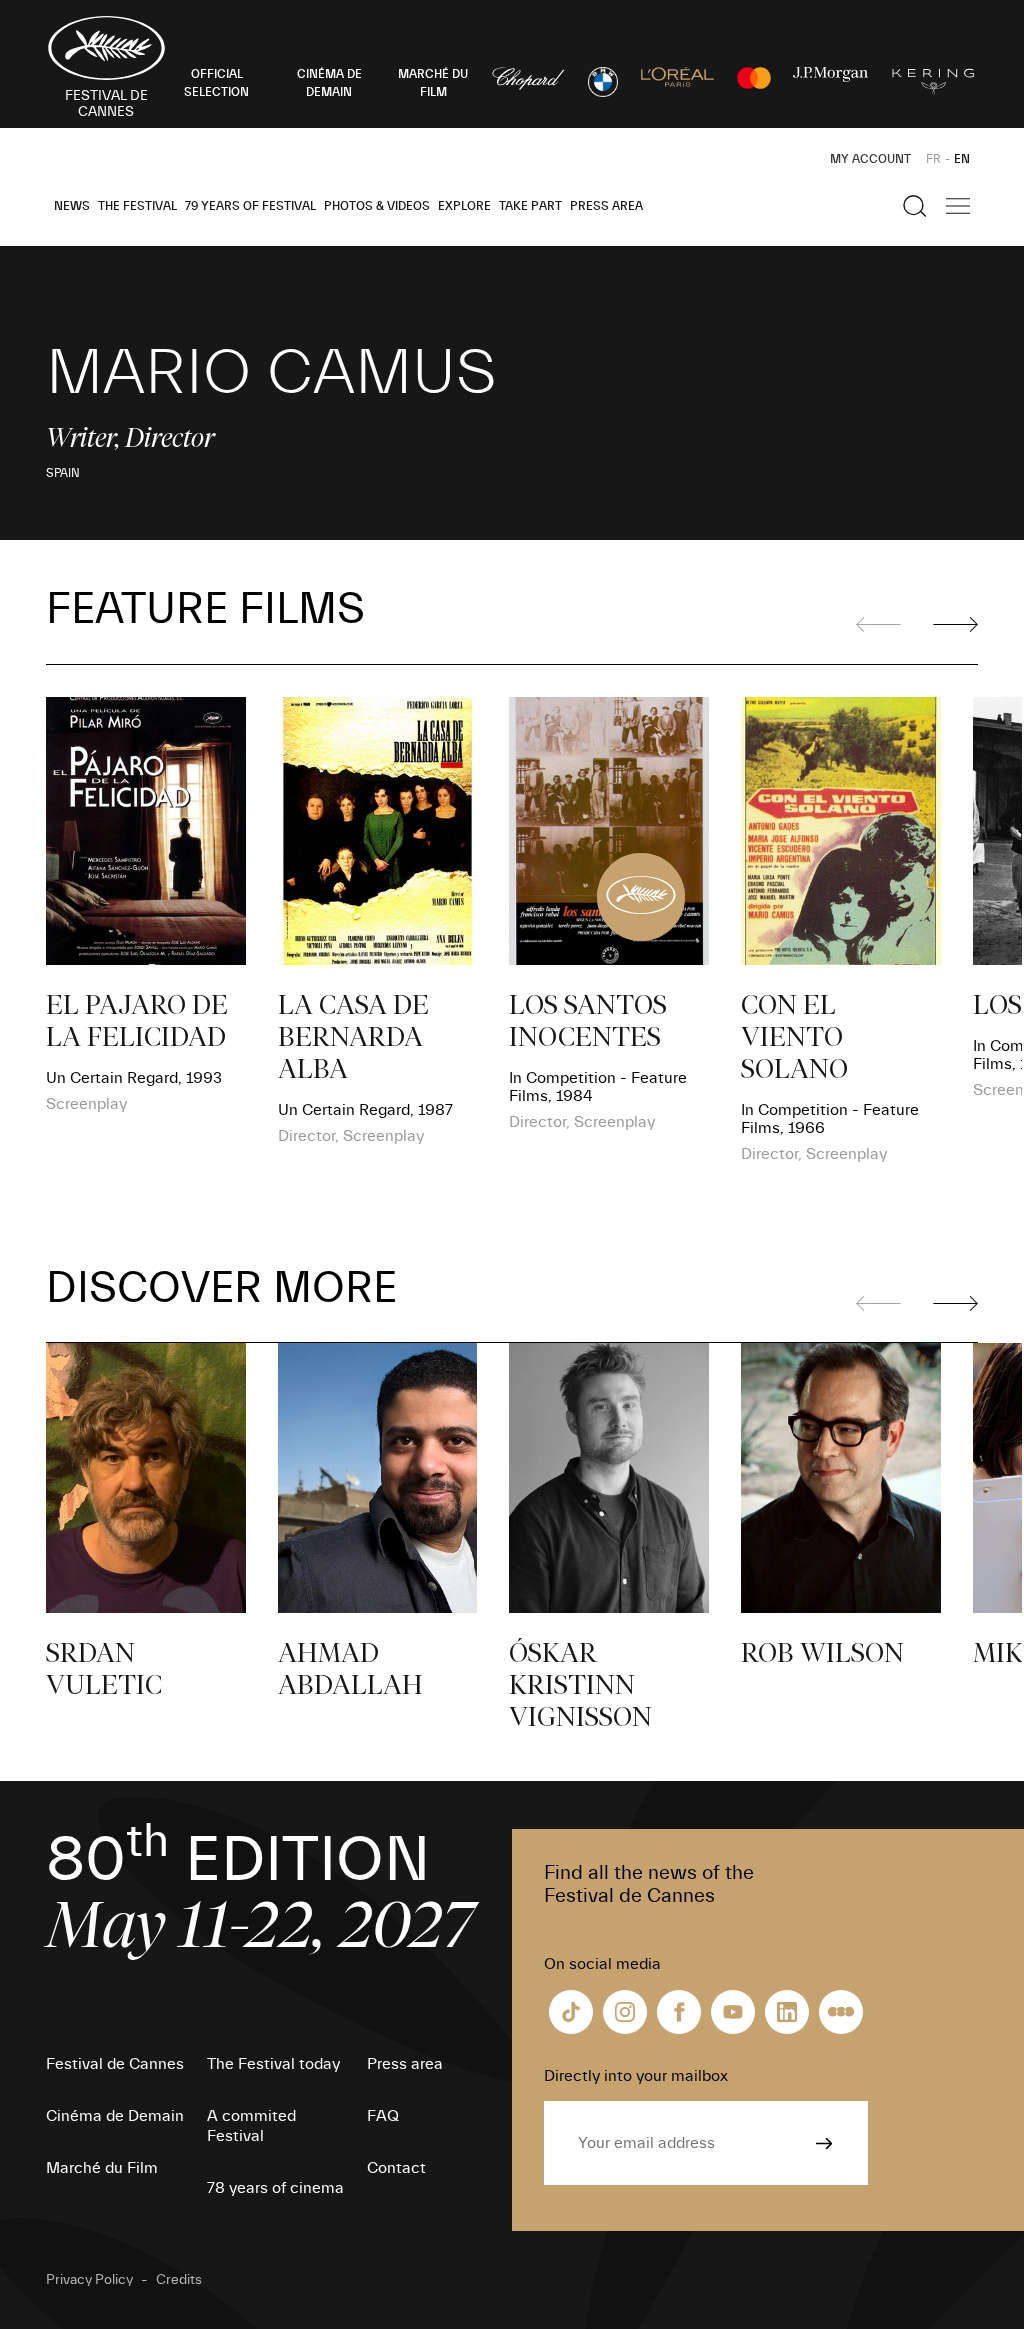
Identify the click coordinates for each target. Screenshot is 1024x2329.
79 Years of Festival (250, 206)
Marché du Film (102, 2168)
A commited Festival (251, 2126)
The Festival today (273, 2064)
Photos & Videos (377, 206)
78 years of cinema (275, 2188)
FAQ (383, 2116)
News (72, 206)
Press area (606, 206)
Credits (179, 2280)
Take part (530, 206)
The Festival (137, 206)
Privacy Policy (89, 2280)
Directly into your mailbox (636, 2076)
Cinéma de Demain (115, 2116)
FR (933, 159)
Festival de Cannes (115, 2064)
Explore (464, 206)
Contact (396, 2168)
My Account (870, 159)
